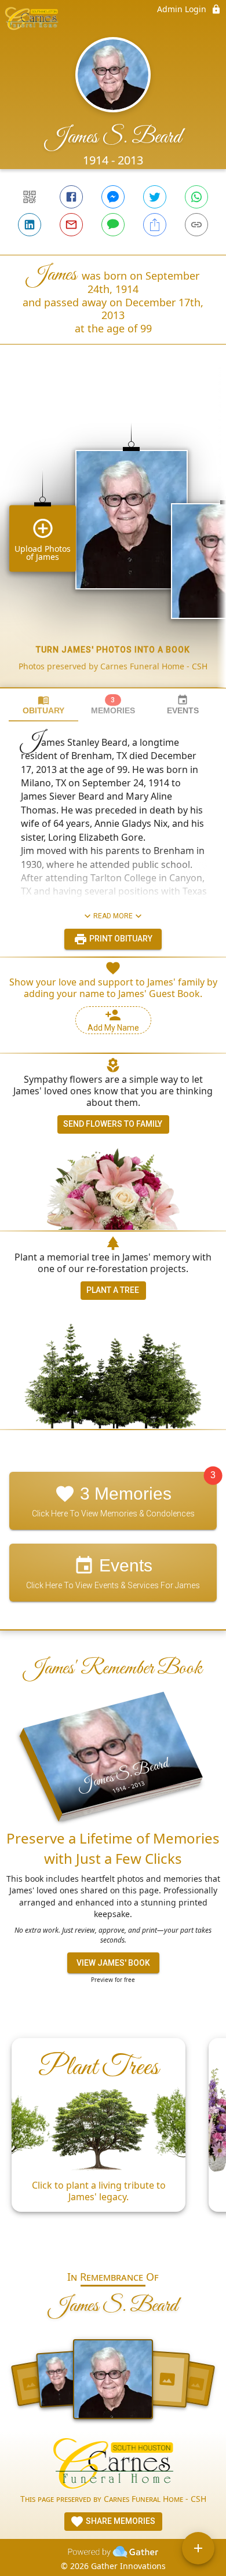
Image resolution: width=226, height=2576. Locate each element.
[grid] (113, 536)
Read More (113, 916)
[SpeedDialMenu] (198, 2548)
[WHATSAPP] (196, 197)
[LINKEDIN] (30, 225)
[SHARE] (155, 225)
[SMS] (113, 225)
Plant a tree (113, 1290)
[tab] (43, 705)
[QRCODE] (30, 197)
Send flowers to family (113, 1124)
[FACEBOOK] (71, 197)
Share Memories (120, 2521)
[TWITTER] (155, 197)
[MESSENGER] (113, 197)
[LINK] (196, 225)
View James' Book (113, 1963)
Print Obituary (120, 939)
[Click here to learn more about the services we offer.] (113, 2465)
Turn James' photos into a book (113, 650)
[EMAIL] (71, 225)
